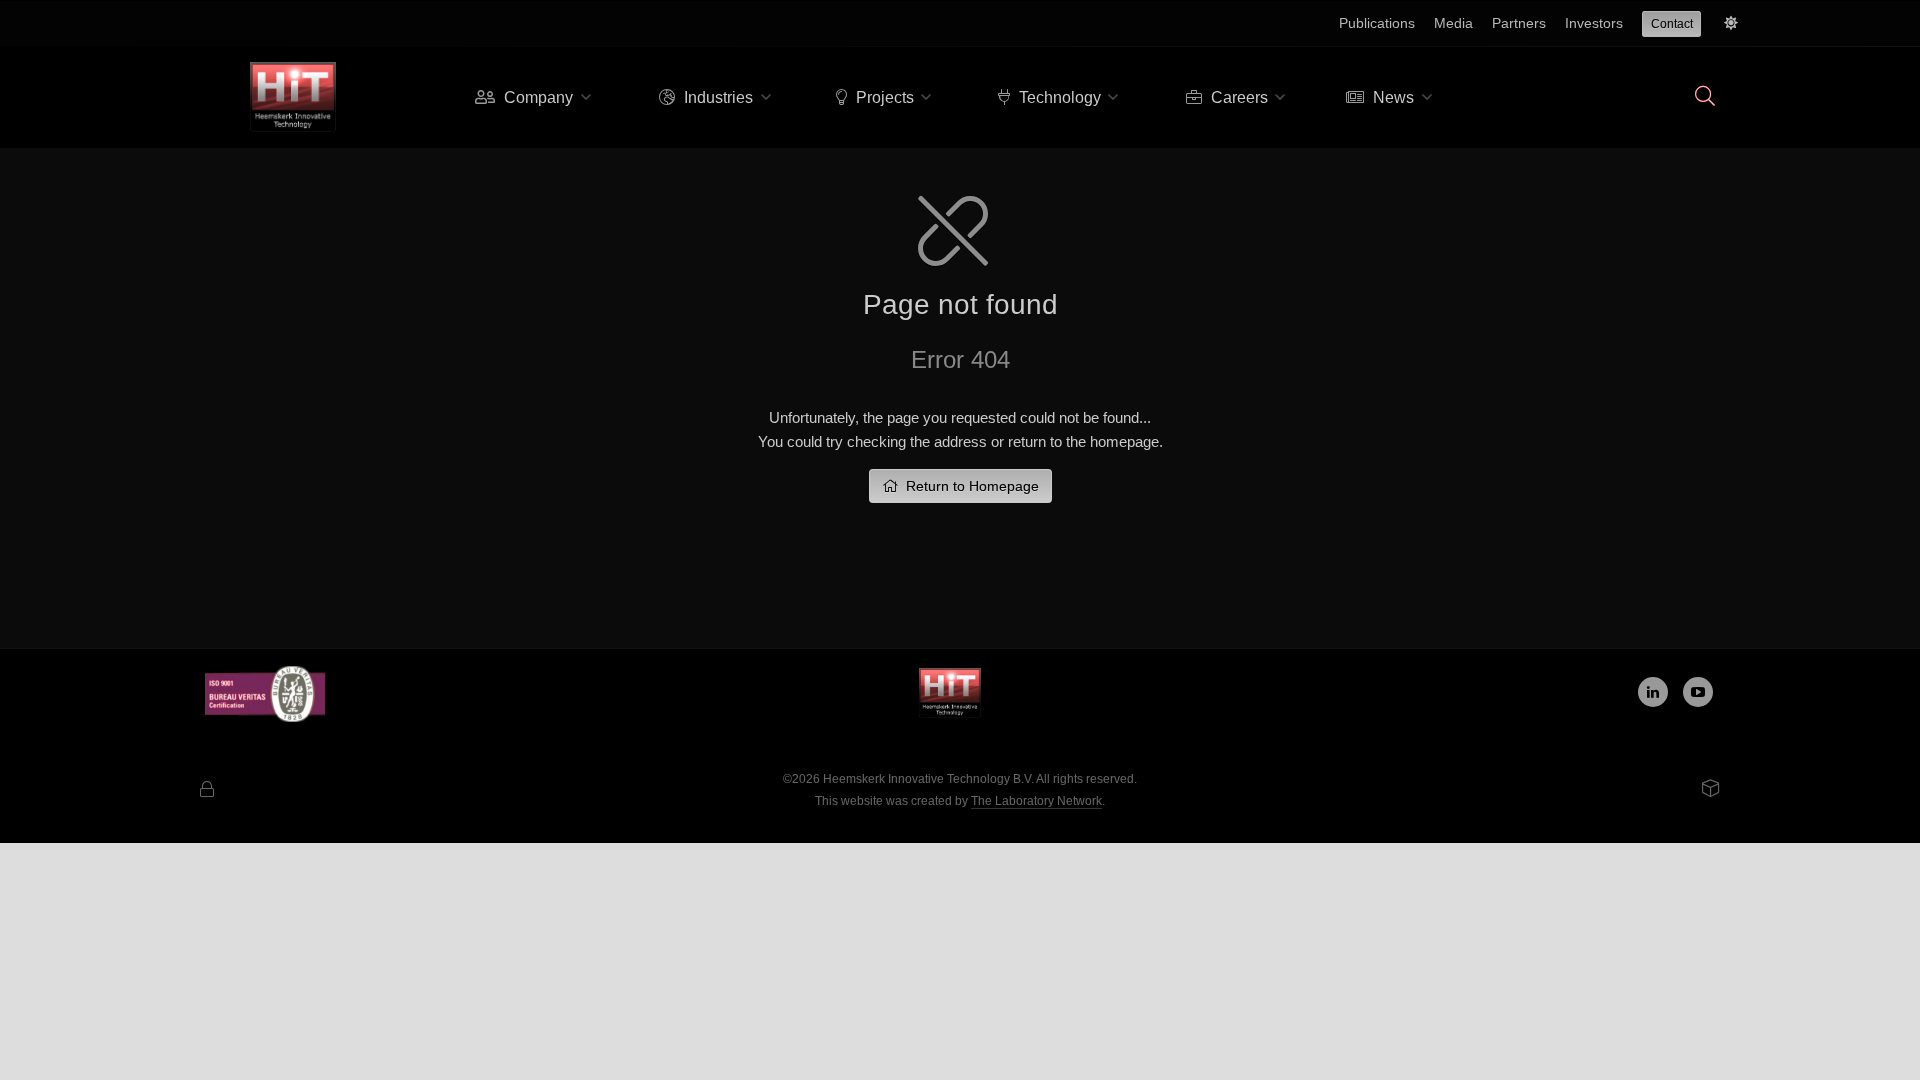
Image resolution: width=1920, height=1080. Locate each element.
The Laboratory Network (1036, 801)
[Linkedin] (1653, 692)
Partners (1519, 23)
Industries (716, 97)
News (1391, 97)
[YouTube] (1698, 692)
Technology (1058, 97)
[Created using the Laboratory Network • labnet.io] (1711, 790)
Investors (1594, 23)
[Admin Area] (207, 790)
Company (536, 97)
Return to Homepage (968, 486)
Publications (1377, 23)
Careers (1237, 97)
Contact (1672, 24)
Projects (883, 97)
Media (1453, 23)
